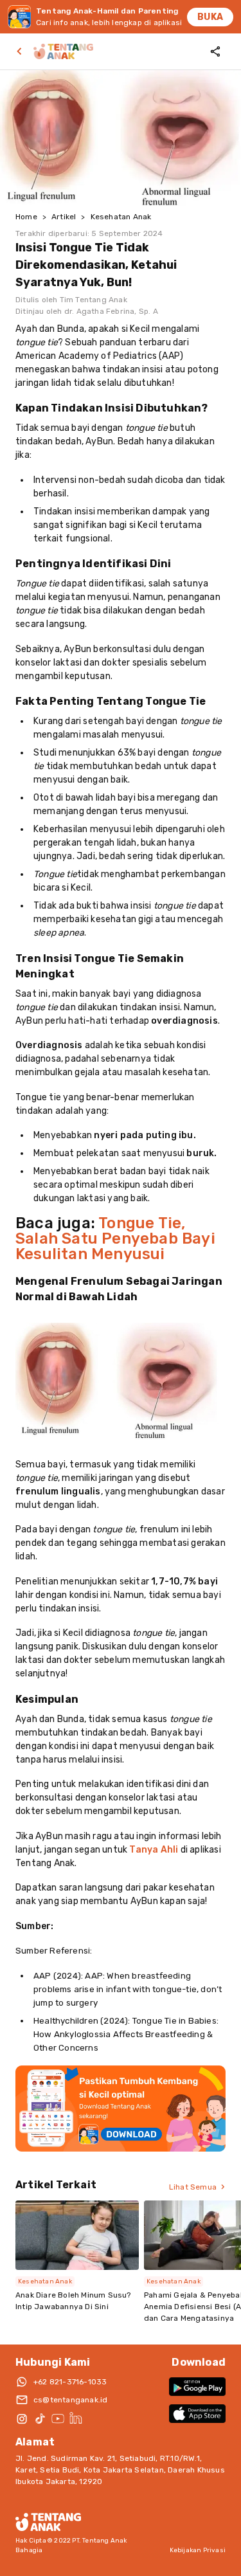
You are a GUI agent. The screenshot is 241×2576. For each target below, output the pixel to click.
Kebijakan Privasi (198, 2550)
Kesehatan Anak (121, 217)
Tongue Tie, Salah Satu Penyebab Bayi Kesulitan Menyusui (115, 1238)
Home (26, 217)
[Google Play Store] (197, 2386)
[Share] (215, 51)
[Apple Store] (197, 2413)
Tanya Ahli (154, 1850)
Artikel (64, 217)
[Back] (22, 51)
